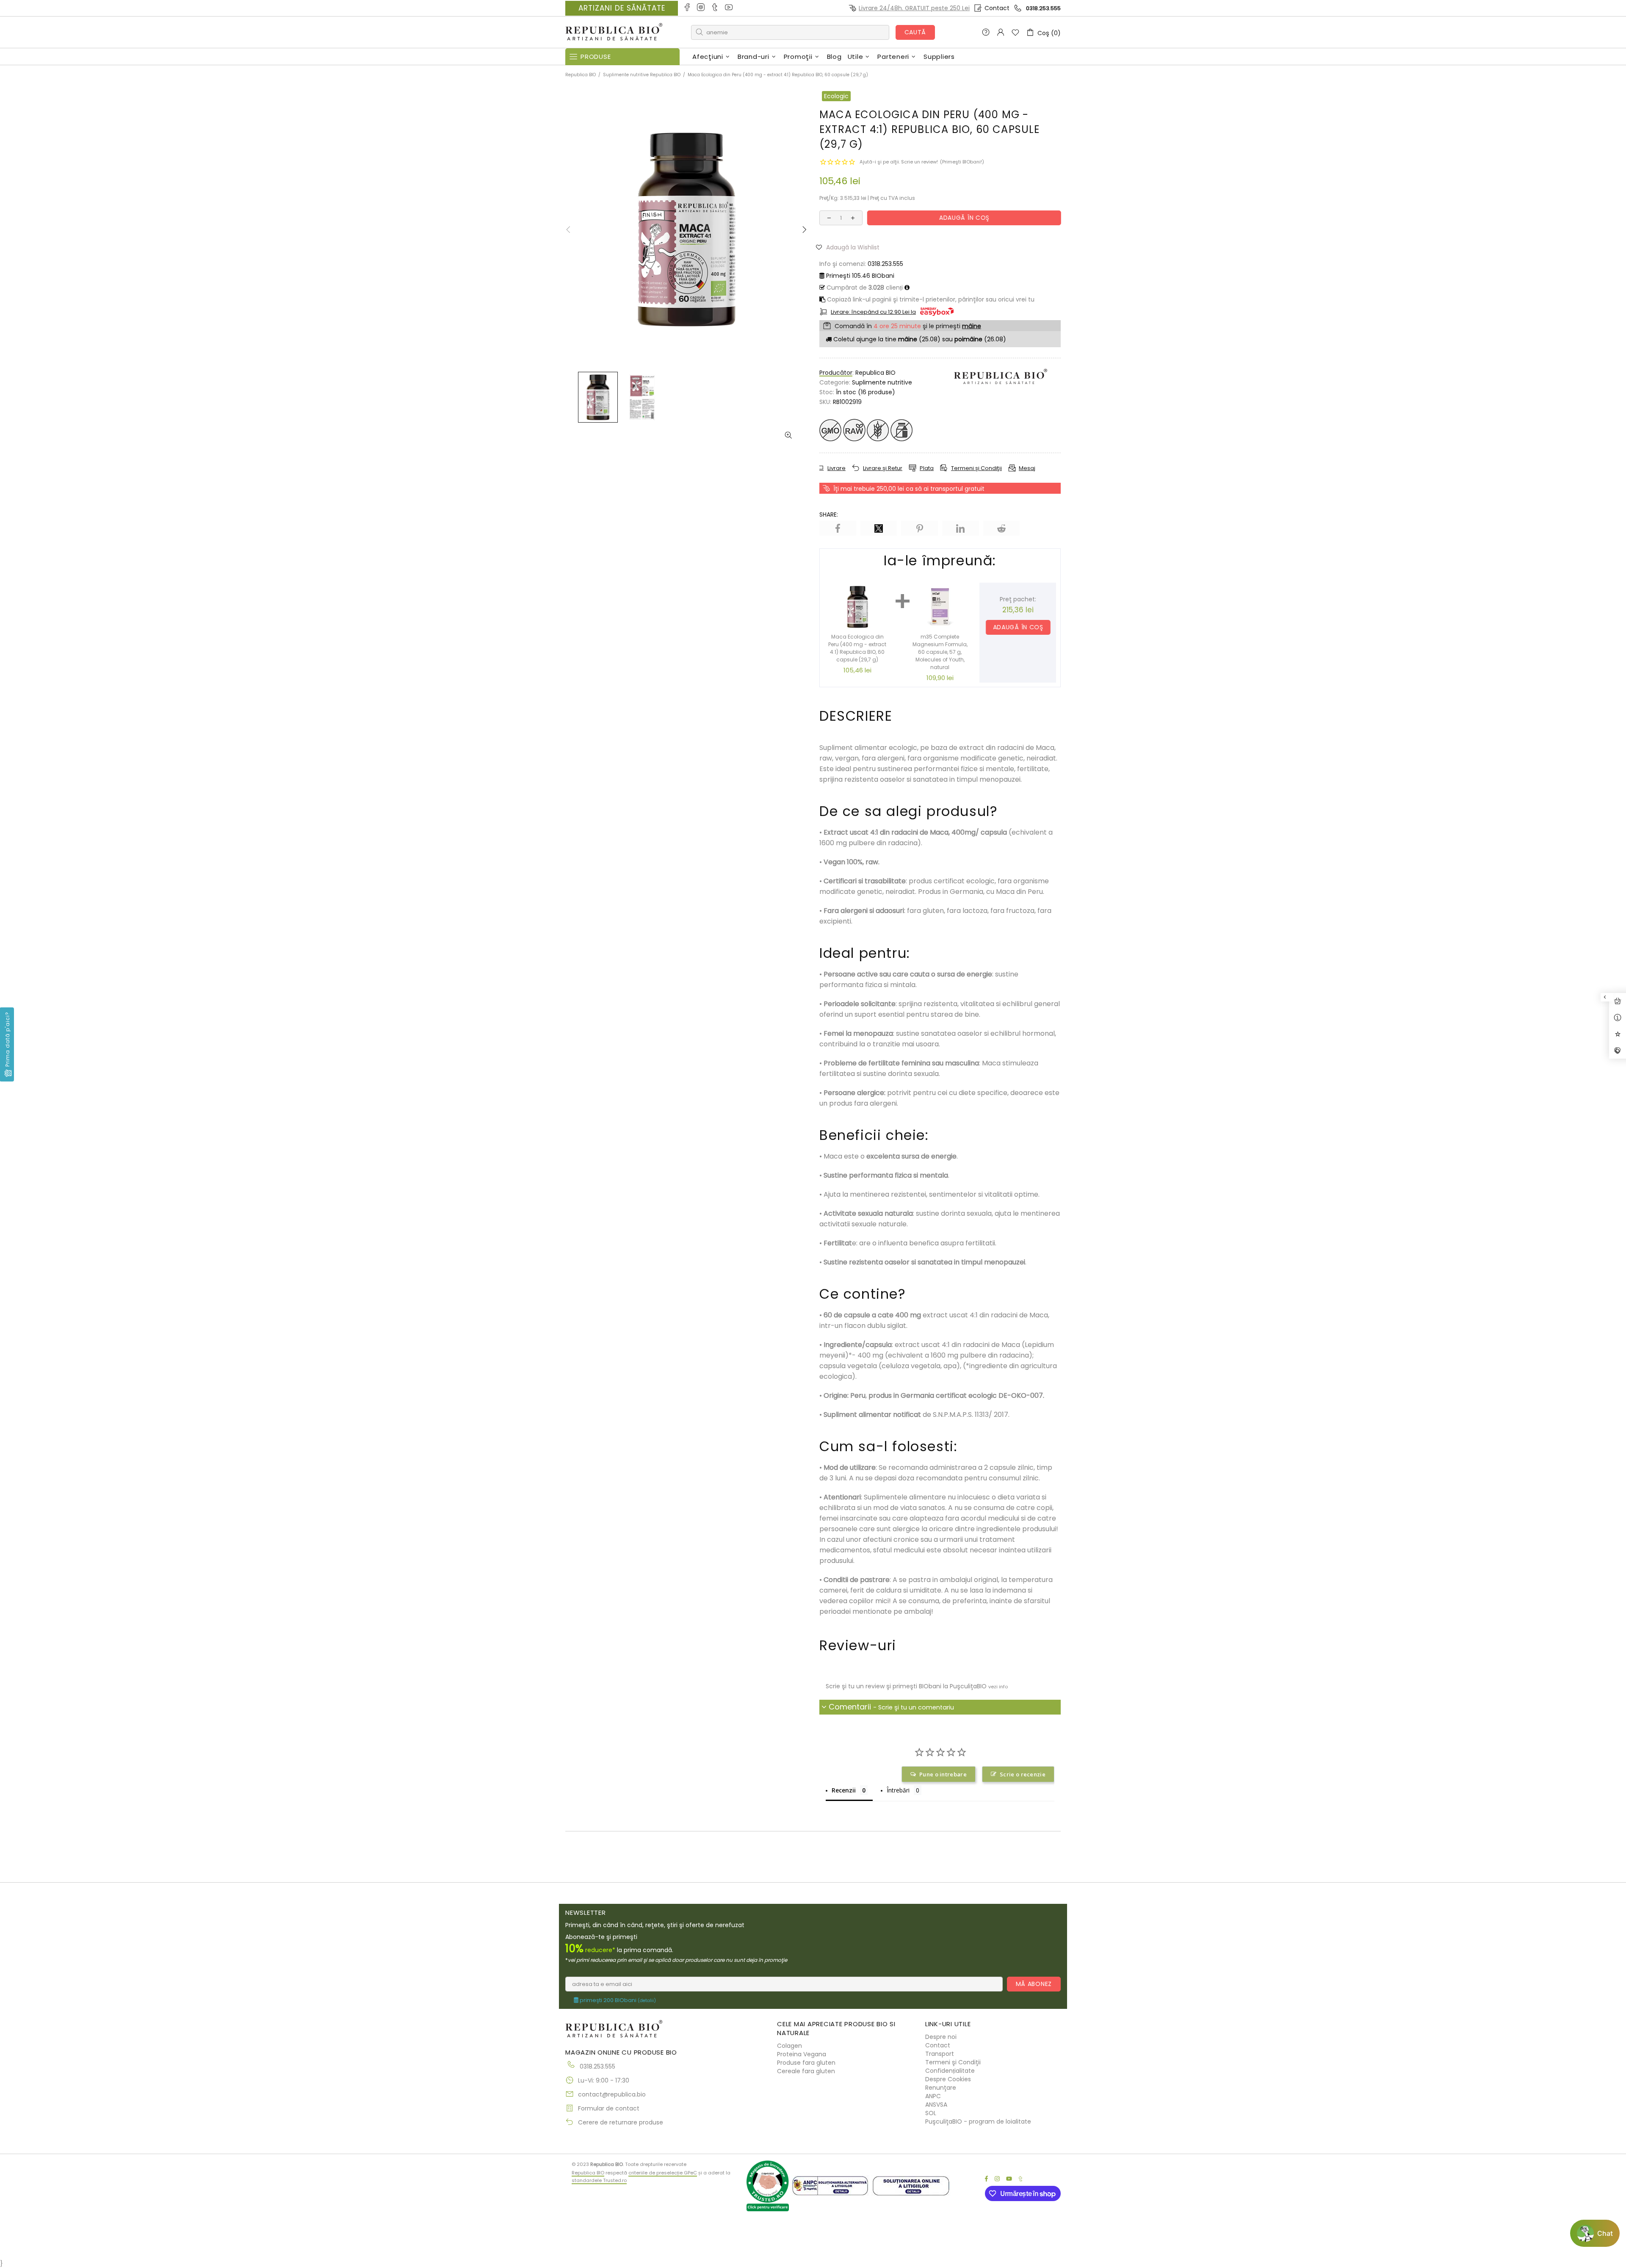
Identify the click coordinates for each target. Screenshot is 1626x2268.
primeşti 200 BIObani (617, 2000)
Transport (940, 2054)
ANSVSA (936, 2105)
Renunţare (941, 2088)
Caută (915, 32)
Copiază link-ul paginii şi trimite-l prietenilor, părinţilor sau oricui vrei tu (930, 299)
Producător (836, 373)
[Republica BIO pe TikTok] (715, 8)
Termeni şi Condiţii (953, 2062)
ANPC (933, 2096)
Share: (829, 514)
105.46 (860, 276)
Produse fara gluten (806, 2063)
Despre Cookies (948, 2079)
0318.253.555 (1043, 8)
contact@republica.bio (612, 2094)
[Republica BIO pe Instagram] (701, 8)
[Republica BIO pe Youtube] (729, 8)
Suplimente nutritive (882, 382)
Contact (997, 8)
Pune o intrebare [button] (943, 1774)
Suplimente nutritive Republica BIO (642, 75)
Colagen (789, 2046)
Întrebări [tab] (898, 1790)
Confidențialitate (950, 2071)
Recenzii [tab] (844, 1790)
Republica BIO (614, 32)
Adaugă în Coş (1018, 627)
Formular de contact (609, 2108)
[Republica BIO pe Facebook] (687, 8)
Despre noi (941, 2037)
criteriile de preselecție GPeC (663, 2173)
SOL (931, 2113)
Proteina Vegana (802, 2054)
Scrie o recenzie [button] (1023, 1774)
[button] (851, 247)
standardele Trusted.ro (599, 2180)
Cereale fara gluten (806, 2071)
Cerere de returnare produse (621, 2122)
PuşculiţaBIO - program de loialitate (978, 2121)
